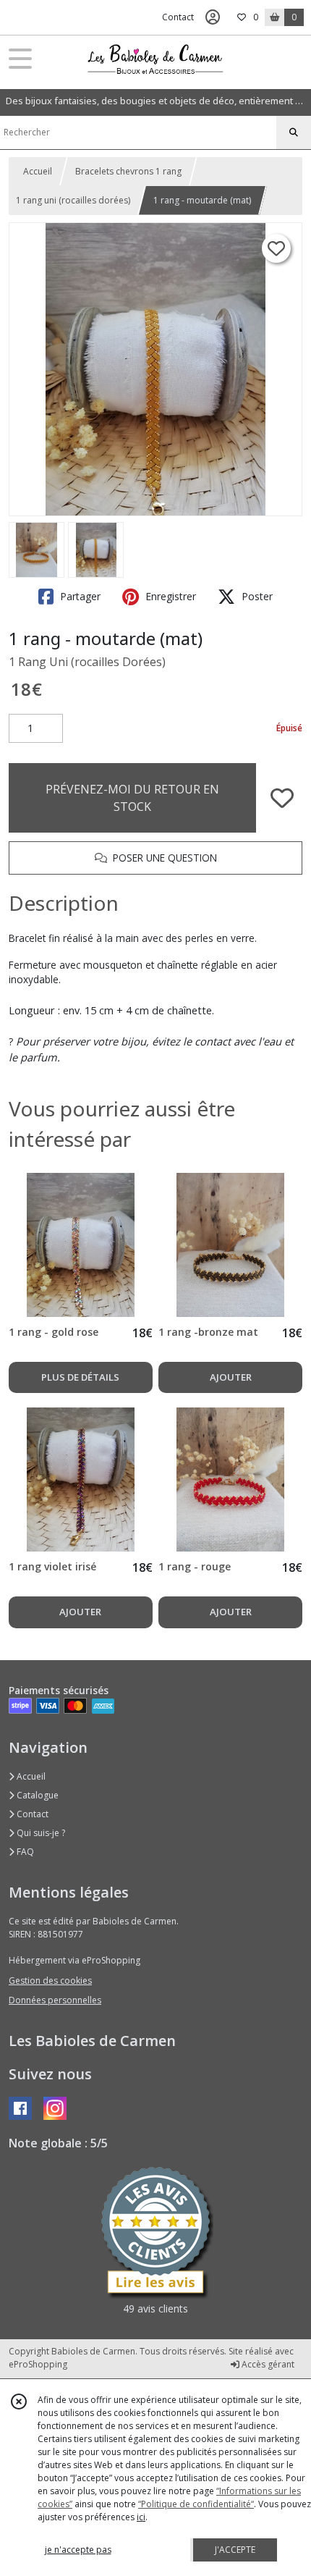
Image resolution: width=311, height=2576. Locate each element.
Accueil (38, 171)
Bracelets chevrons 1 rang (128, 171)
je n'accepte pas (78, 2550)
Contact (178, 17)
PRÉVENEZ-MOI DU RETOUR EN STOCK (132, 798)
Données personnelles (55, 2000)
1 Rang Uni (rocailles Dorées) (87, 662)
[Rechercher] (294, 132)
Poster (256, 596)
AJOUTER (231, 1377)
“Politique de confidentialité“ (196, 2504)
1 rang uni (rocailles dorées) (73, 200)
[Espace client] (213, 17)
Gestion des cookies (50, 1981)
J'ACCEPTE (235, 2550)
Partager (79, 596)
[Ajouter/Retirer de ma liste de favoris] (282, 798)
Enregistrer (169, 596)
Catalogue (37, 1795)
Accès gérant (267, 2364)
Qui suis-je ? (40, 1833)
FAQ (24, 1852)
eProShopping (38, 2364)
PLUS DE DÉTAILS (80, 1377)
